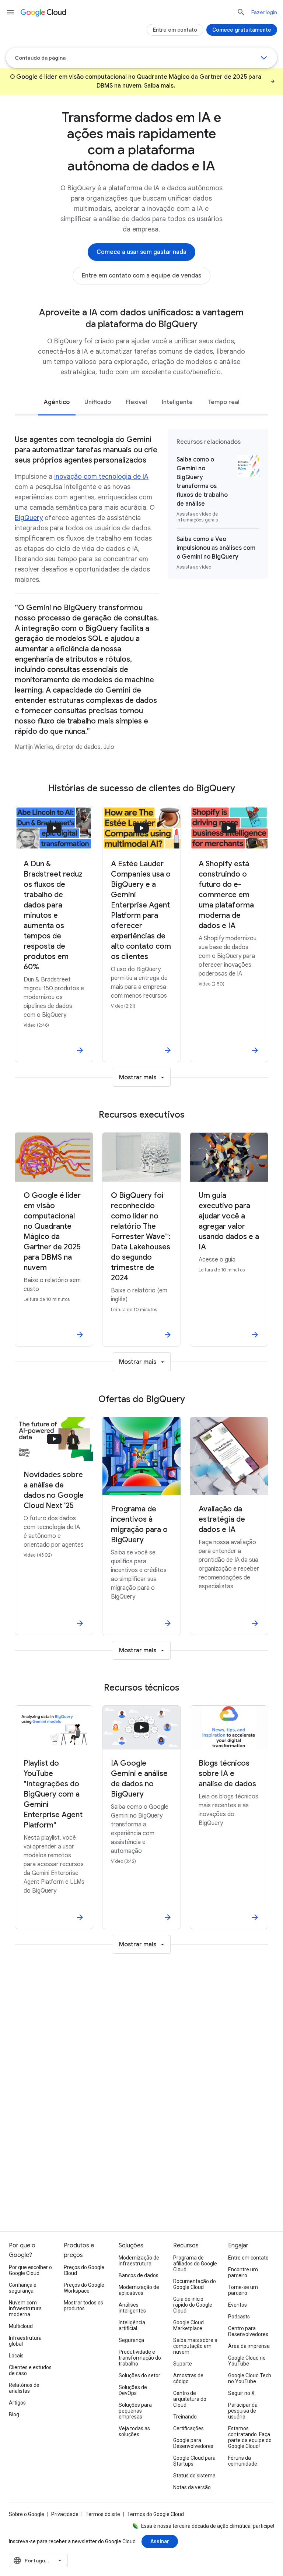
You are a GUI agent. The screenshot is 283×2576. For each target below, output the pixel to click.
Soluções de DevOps (133, 2390)
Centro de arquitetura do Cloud (190, 2399)
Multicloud (21, 2326)
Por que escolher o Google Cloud (30, 2270)
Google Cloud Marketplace (188, 2325)
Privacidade (65, 2514)
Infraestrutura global (25, 2341)
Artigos (17, 2403)
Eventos (237, 2305)
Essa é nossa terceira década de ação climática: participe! (208, 2526)
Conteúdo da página (40, 58)
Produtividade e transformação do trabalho (140, 2358)
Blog (14, 2414)
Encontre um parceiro (243, 2272)
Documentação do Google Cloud (195, 2284)
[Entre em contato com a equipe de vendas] (141, 276)
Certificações (188, 2428)
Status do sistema (194, 2476)
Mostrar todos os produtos (83, 2306)
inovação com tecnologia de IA (101, 477)
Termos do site (103, 2514)
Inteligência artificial (132, 2325)
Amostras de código (188, 2378)
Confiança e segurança (23, 2288)
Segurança (131, 2340)
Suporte (183, 2364)
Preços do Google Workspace (84, 2288)
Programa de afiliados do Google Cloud (195, 2264)
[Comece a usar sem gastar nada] (141, 252)
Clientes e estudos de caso (30, 2370)
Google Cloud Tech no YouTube (250, 2378)
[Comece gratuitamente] (242, 30)
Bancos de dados (139, 2275)
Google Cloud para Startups (194, 2461)
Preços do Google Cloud (84, 2270)
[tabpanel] (141, 595)
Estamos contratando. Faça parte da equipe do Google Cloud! (250, 2437)
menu (10, 12)
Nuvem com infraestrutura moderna (25, 2308)
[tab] (57, 402)
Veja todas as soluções (134, 2431)
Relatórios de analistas (24, 2388)
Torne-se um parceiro (243, 2290)
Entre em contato (248, 2258)
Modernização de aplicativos (139, 2290)
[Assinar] (160, 2541)
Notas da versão (192, 2487)
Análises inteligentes (132, 2308)
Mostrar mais (138, 1078)
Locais (16, 2356)
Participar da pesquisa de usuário (243, 2411)
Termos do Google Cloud (156, 2514)
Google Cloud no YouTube (247, 2361)
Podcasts (239, 2317)
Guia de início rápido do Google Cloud (193, 2305)
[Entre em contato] (175, 30)
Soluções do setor (139, 2375)
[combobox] (38, 2561)
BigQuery (29, 518)
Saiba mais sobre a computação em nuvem (195, 2346)
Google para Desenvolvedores (193, 2443)
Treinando (185, 2417)
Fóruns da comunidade (243, 2461)
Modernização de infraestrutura (139, 2261)
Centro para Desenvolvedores (248, 2331)
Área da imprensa (249, 2346)
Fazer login (264, 12)
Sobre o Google (27, 2514)
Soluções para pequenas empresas (135, 2411)
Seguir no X (241, 2393)
